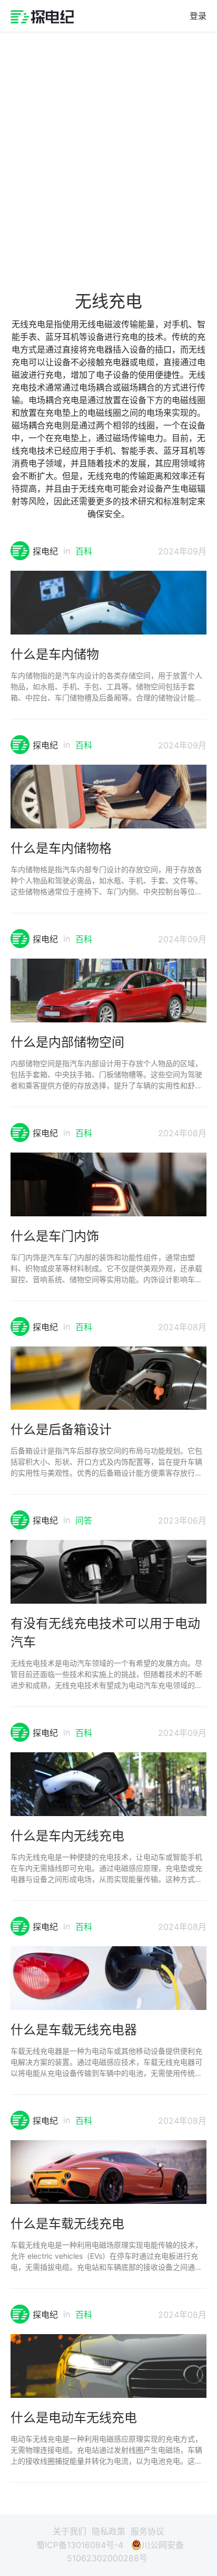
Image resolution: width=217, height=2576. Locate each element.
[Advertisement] (108, 153)
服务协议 (147, 2531)
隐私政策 (108, 2531)
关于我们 (70, 2531)
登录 (198, 16)
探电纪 (45, 551)
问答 (84, 1520)
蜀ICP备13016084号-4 (80, 2545)
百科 (84, 551)
